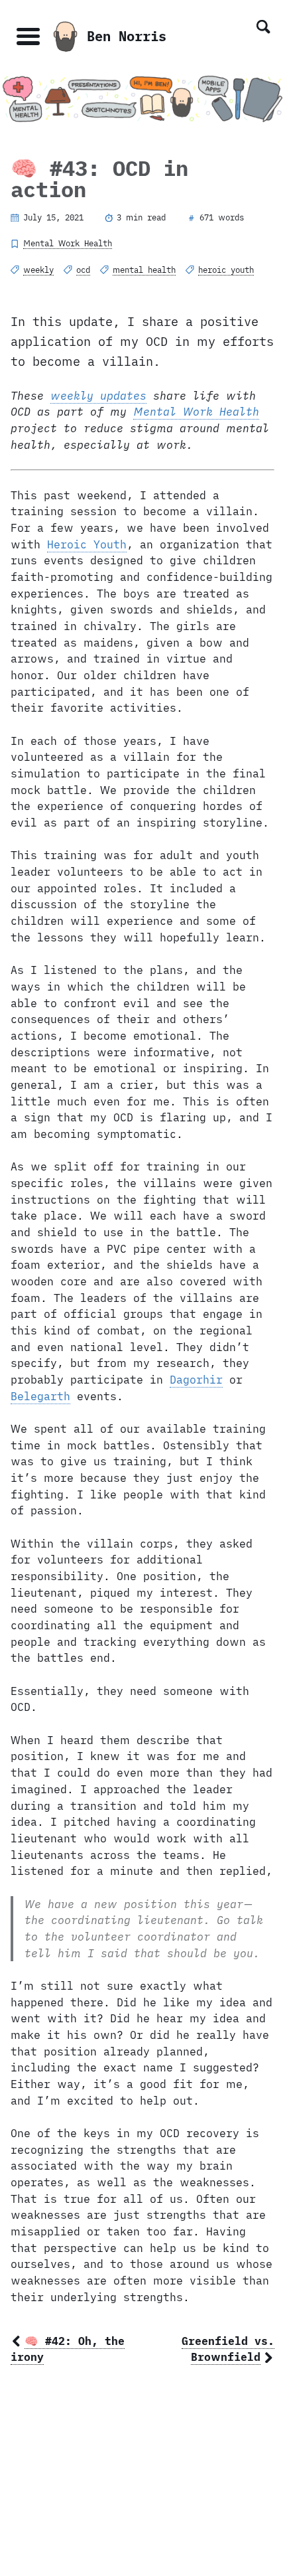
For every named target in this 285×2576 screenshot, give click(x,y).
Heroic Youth (87, 544)
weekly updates (98, 396)
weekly (38, 270)
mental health (144, 270)
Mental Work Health (68, 243)
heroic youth (226, 270)
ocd (83, 270)
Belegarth (40, 1396)
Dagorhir (196, 1380)
